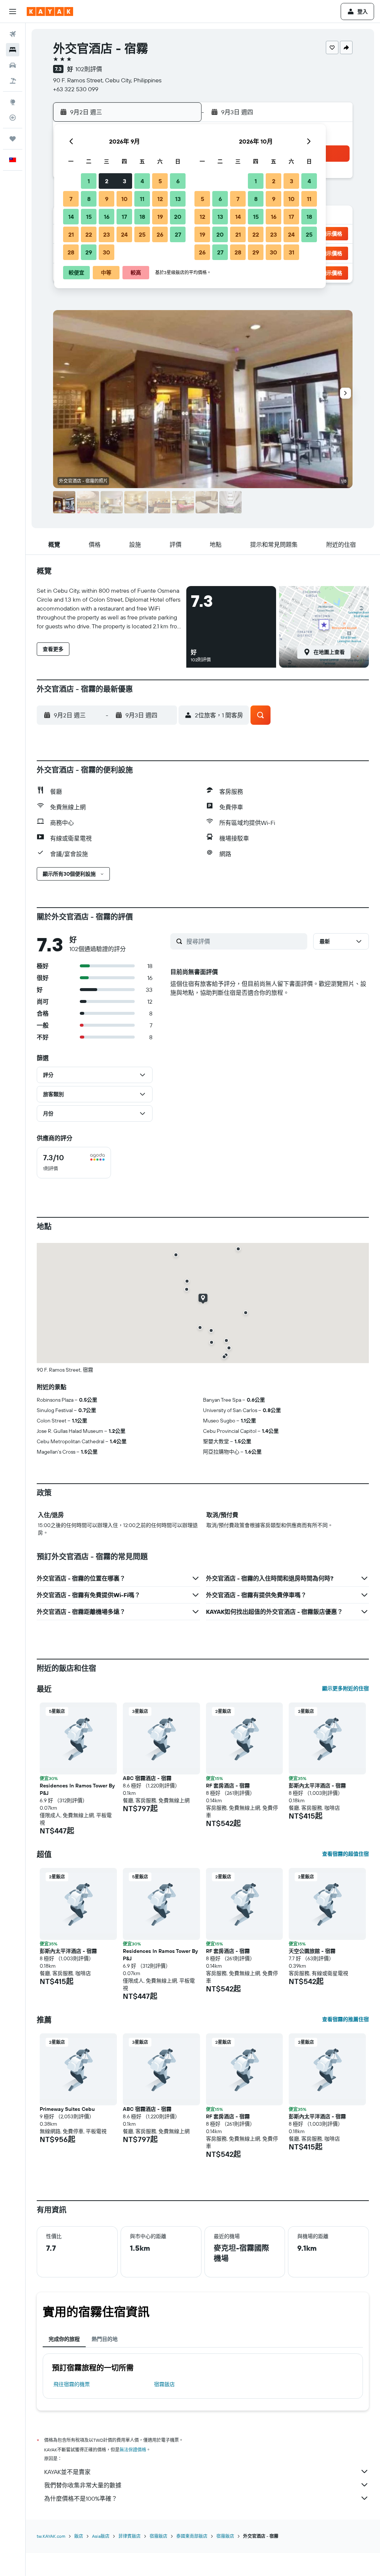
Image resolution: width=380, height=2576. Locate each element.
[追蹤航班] (13, 118)
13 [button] (178, 199)
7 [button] (71, 199)
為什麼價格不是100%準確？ (81, 2498)
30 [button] (107, 252)
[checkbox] (74, 1163)
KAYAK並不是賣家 (67, 2472)
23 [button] (107, 234)
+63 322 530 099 (76, 89)
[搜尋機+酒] (13, 81)
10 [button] (125, 199)
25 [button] (142, 234)
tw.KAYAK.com (51, 2536)
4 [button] (142, 181)
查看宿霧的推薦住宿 (345, 2019)
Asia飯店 (101, 2536)
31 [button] (291, 252)
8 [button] (89, 199)
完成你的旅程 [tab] (64, 2339)
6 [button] (178, 181)
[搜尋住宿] (13, 50)
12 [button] (160, 199)
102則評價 (89, 69)
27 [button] (178, 234)
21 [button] (71, 234)
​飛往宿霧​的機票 (72, 2384)
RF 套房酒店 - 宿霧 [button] (228, 1786)
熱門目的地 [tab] (105, 2339)
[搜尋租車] (13, 65)
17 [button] (124, 217)
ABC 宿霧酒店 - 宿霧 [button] (147, 1778)
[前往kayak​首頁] (50, 11)
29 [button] (89, 252)
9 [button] (107, 199)
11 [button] (142, 199)
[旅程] (13, 139)
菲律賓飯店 (130, 2536)
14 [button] (71, 217)
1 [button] (89, 181)
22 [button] (89, 234)
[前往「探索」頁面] (13, 102)
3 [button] (125, 181)
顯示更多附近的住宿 (345, 1688)
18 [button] (142, 217)
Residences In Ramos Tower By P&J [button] (77, 1789)
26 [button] (160, 234)
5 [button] (160, 181)
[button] (13, 11)
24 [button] (124, 234)
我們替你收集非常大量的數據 (83, 2485)
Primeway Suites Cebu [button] (67, 2109)
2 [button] (107, 181)
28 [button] (71, 252)
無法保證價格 (133, 2450)
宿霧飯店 (164, 2384)
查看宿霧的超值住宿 (345, 1854)
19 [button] (160, 217)
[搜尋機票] (13, 34)
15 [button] (89, 217)
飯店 (79, 2536)
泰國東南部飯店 (192, 2536)
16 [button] (107, 217)
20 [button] (178, 217)
